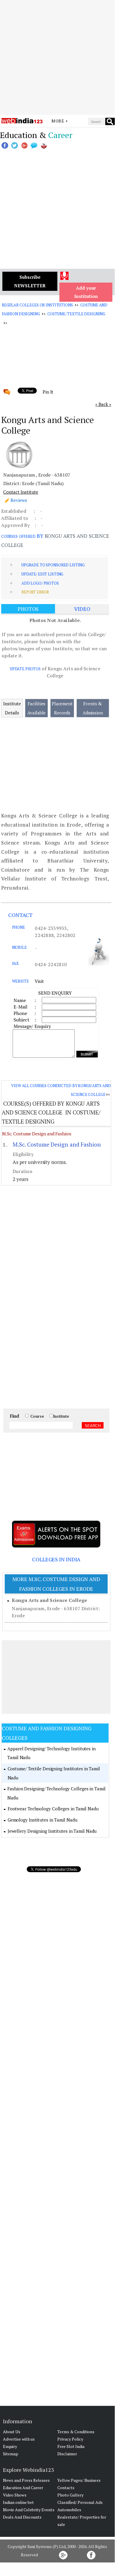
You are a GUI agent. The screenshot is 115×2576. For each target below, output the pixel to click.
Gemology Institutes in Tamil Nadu (42, 1820)
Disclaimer (67, 2454)
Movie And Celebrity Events (29, 2510)
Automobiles (69, 2510)
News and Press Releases (26, 2480)
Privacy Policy (70, 2439)
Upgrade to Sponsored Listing (53, 565)
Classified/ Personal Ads (80, 2502)
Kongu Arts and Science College (49, 1600)
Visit (39, 981)
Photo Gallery (70, 2495)
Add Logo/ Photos (40, 583)
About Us (12, 2432)
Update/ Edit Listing (42, 574)
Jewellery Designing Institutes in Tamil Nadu (52, 1831)
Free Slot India (71, 2446)
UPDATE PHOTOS (25, 669)
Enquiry (10, 2446)
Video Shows (15, 2495)
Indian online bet (18, 2502)
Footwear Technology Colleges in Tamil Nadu (53, 1809)
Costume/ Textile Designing (76, 314)
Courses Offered (18, 536)
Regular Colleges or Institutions (37, 305)
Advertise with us (19, 2439)
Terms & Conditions (76, 2432)
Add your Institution (86, 292)
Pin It (48, 392)
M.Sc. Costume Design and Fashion (37, 1134)
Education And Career (23, 2488)
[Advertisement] (57, 57)
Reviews (19, 500)
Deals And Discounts (22, 2517)
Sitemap (11, 2454)
